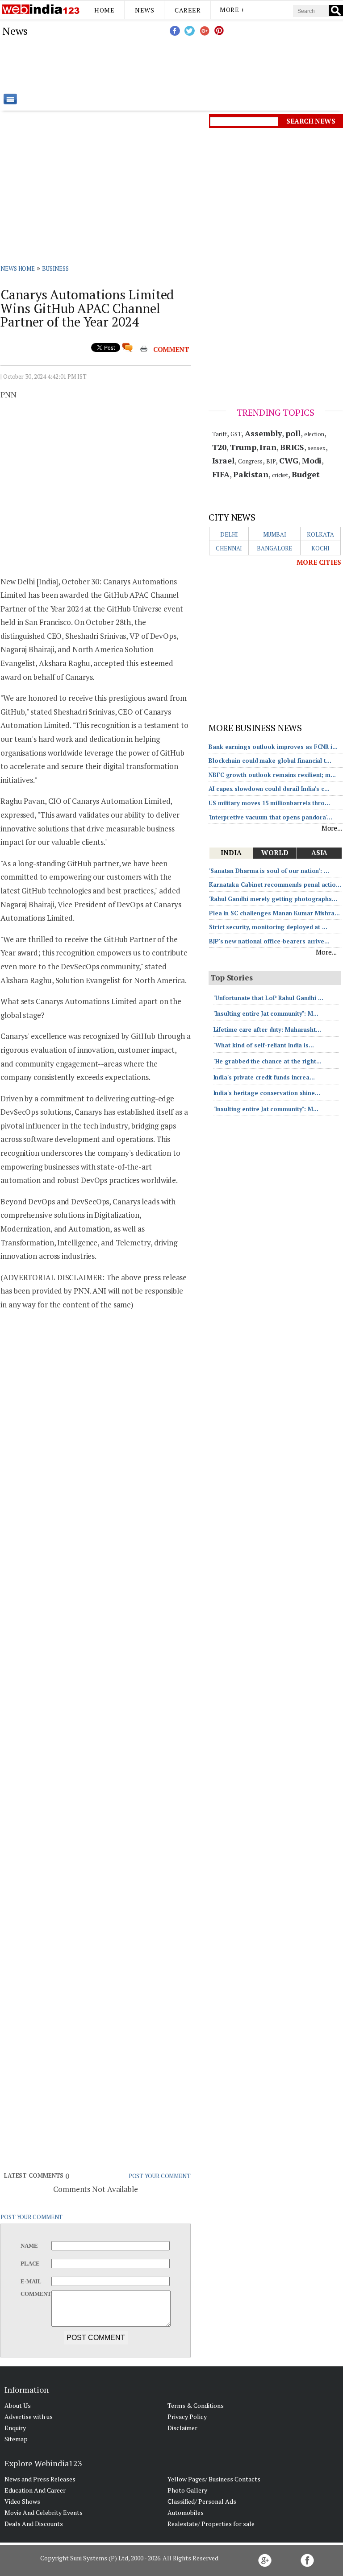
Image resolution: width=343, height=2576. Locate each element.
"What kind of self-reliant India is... (264, 1045)
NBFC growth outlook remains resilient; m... (272, 775)
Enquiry (15, 2428)
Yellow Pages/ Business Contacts (214, 2479)
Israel (223, 460)
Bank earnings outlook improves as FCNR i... (273, 747)
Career (188, 10)
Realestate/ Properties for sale (211, 2524)
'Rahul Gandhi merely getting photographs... (273, 899)
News (144, 10)
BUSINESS (55, 269)
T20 (220, 447)
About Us (18, 2405)
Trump (243, 447)
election (314, 434)
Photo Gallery (187, 2490)
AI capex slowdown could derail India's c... (269, 789)
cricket (280, 475)
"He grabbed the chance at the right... (268, 1061)
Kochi (321, 548)
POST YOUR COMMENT (160, 2176)
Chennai (229, 548)
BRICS (292, 447)
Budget (305, 474)
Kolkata (320, 534)
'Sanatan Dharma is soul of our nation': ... (269, 871)
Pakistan (251, 474)
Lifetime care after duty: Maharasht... (267, 1030)
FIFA (221, 474)
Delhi (229, 534)
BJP (271, 461)
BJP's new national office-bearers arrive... (269, 941)
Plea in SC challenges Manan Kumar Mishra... (274, 913)
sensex (316, 448)
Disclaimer (182, 2428)
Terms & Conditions (196, 2405)
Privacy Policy (187, 2417)
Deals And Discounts (34, 2524)
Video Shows (22, 2501)
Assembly (263, 433)
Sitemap (16, 2439)
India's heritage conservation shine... (267, 1093)
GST (236, 434)
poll (293, 433)
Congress (250, 461)
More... (332, 828)
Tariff (220, 434)
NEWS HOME (18, 269)
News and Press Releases (40, 2479)
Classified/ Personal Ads (202, 2501)
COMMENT (171, 349)
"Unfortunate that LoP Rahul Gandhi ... (268, 998)
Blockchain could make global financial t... (270, 761)
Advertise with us (29, 2417)
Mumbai (275, 534)
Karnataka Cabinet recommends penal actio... (275, 885)
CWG (289, 460)
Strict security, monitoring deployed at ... (268, 927)
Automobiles (186, 2512)
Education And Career (35, 2490)
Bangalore (274, 548)
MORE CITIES (319, 562)
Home (104, 10)
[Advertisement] (216, 65)
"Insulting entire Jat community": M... (266, 1013)
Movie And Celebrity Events (44, 2512)
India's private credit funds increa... (264, 1077)
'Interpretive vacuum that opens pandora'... (270, 817)
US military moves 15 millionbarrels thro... (269, 803)
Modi (312, 460)
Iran (268, 447)
